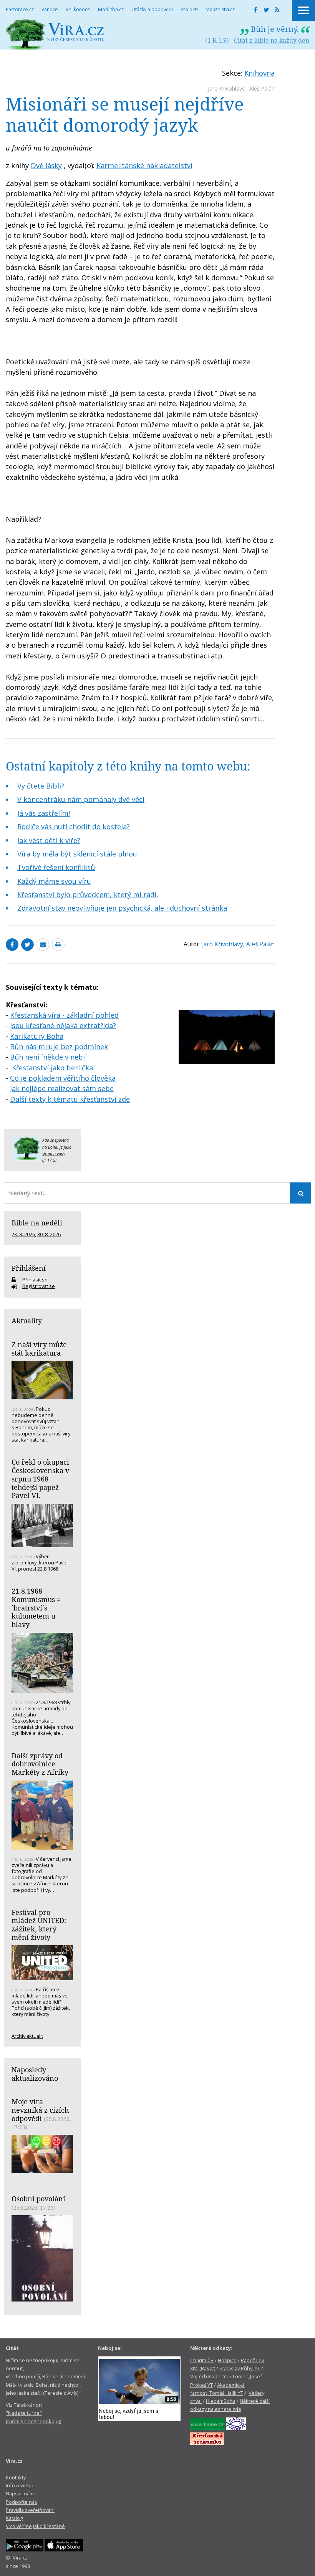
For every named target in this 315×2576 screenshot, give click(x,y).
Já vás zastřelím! (44, 813)
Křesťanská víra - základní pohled (64, 1015)
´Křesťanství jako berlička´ (52, 1068)
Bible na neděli (37, 1223)
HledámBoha (221, 2401)
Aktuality (27, 1321)
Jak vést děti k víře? (49, 840)
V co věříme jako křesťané (35, 2526)
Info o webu (20, 2485)
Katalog (14, 2518)
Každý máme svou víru (54, 881)
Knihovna (259, 73)
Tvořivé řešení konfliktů (56, 867)
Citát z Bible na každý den (272, 40)
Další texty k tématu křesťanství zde (70, 1099)
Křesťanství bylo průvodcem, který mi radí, (88, 894)
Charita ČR (202, 2360)
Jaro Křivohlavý (226, 88)
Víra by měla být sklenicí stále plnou (77, 854)
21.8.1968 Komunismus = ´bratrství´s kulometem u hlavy (36, 1608)
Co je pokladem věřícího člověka (63, 1078)
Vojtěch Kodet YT (209, 2376)
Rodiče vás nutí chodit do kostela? (74, 827)
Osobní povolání (38, 2199)
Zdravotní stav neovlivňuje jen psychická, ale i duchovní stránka (122, 908)
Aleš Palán (262, 88)
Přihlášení (29, 1268)
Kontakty (16, 2477)
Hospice (227, 2360)
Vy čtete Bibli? (41, 786)
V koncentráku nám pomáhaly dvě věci (81, 799)
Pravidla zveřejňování (30, 2510)
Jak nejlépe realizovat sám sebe (62, 1088)
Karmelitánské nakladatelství (144, 165)
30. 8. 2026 (49, 1234)
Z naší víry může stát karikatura (39, 1349)
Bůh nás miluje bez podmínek (59, 1047)
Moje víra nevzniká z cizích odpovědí (40, 2110)
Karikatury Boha (37, 1036)
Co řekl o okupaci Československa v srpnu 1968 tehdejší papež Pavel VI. (40, 1479)
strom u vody (54, 1154)
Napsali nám (20, 2493)
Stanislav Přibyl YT (240, 2368)
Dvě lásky (46, 165)
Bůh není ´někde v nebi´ (48, 1057)
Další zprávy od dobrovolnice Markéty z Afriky (40, 1764)
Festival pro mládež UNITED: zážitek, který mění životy (39, 1925)
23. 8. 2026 (23, 1234)
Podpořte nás (22, 2502)
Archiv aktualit (27, 2036)
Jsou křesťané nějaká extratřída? (63, 1025)
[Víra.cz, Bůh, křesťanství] (55, 34)
